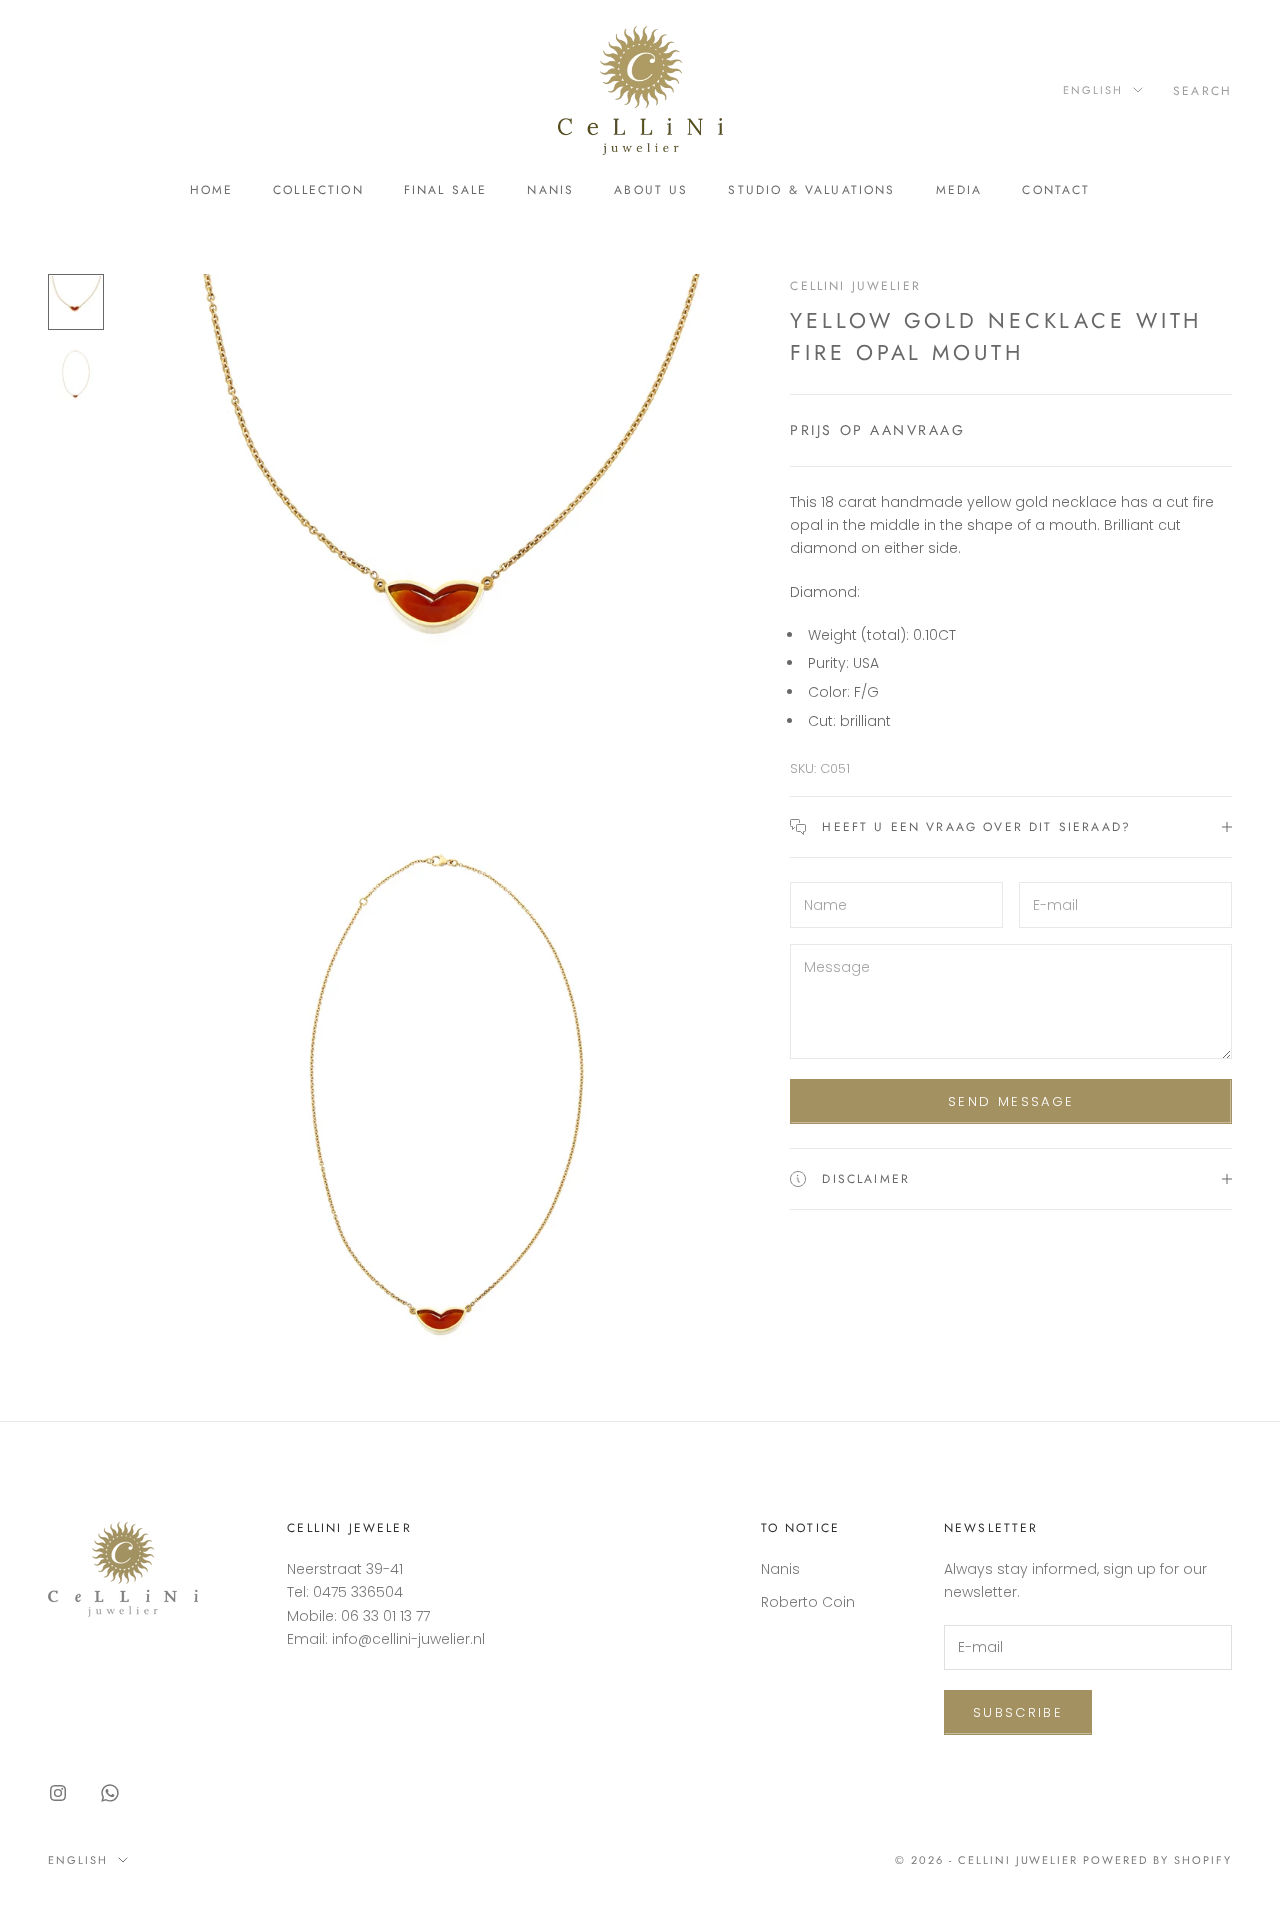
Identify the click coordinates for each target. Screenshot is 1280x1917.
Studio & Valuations (811, 190)
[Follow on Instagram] (58, 1793)
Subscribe (1018, 1712)
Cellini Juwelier (855, 286)
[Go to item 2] (76, 374)
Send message (1011, 1101)
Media (959, 190)
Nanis (550, 190)
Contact (1056, 190)
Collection (318, 190)
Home (212, 190)
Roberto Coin (808, 1602)
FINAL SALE (446, 190)
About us (651, 190)
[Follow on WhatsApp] (110, 1793)
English (1093, 90)
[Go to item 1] (76, 302)
